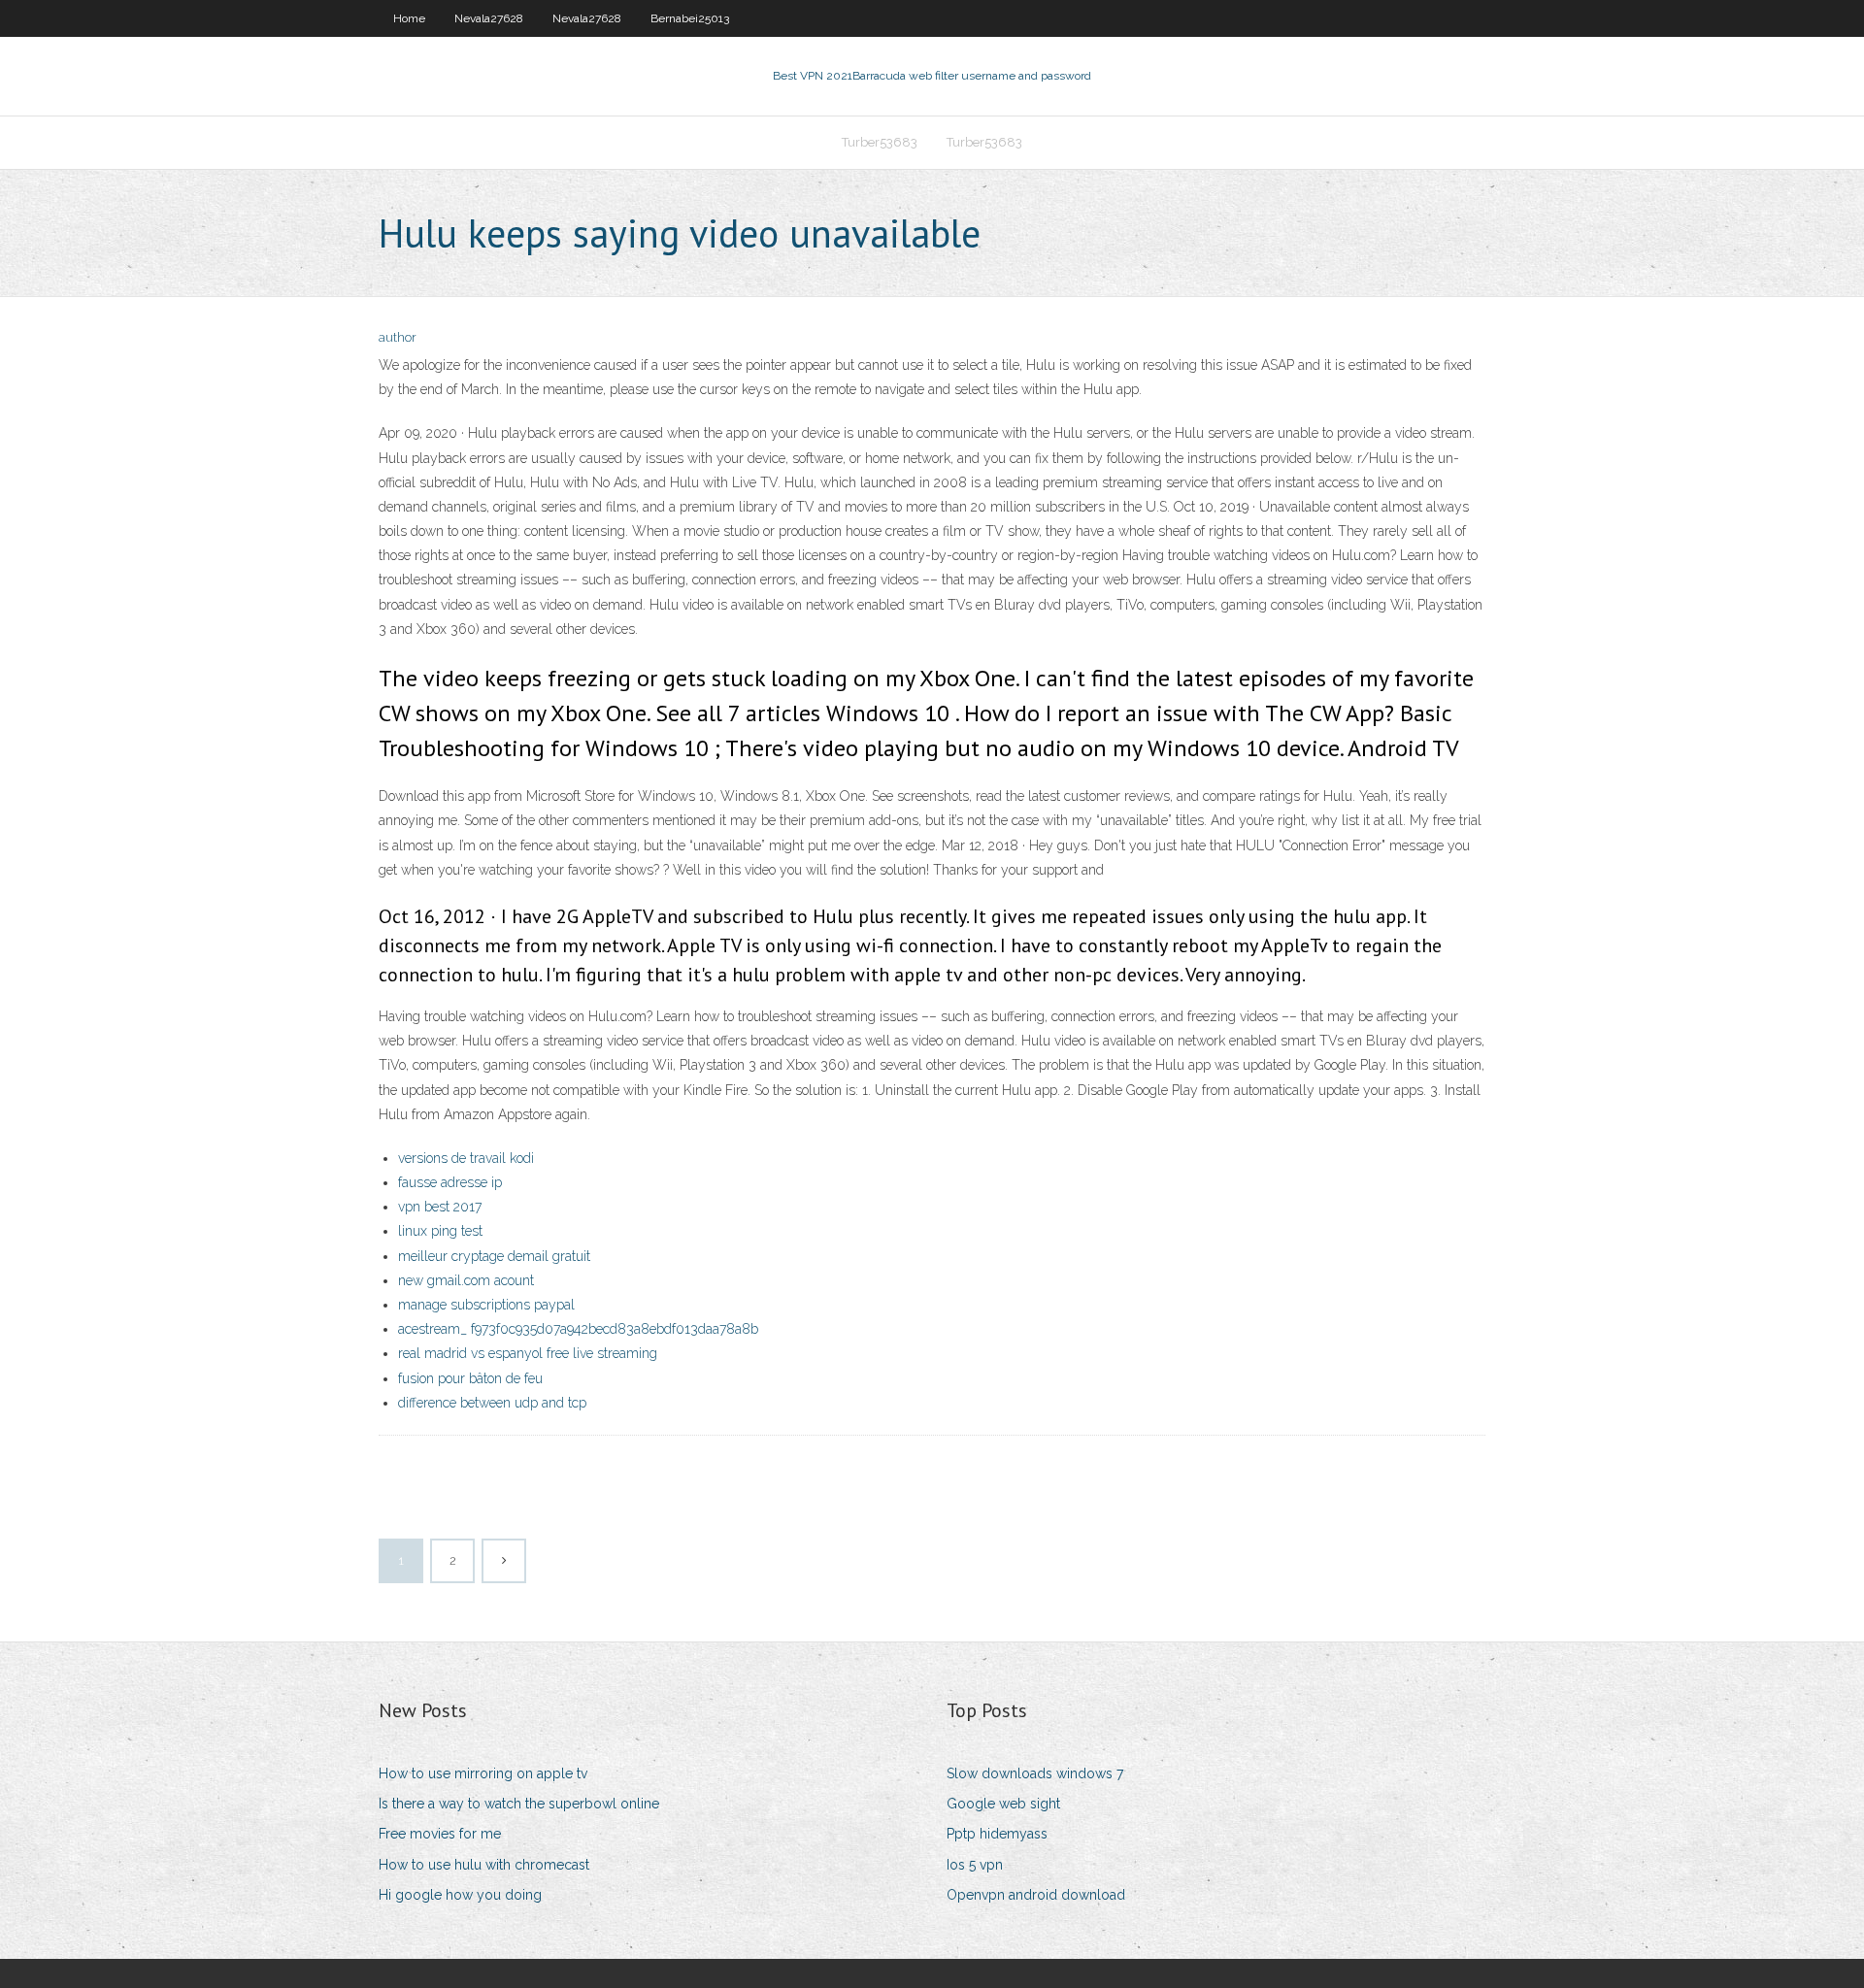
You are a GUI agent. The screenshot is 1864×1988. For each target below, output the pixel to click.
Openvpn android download (1036, 1895)
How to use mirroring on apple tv (483, 1773)
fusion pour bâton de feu (470, 1378)
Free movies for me (440, 1834)
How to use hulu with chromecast (484, 1865)
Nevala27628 (489, 18)
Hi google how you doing (460, 1895)
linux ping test (440, 1231)
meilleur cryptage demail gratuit (494, 1256)
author (398, 337)
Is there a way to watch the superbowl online (519, 1804)
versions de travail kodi (466, 1158)
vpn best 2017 (440, 1207)
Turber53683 (880, 142)
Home (409, 18)
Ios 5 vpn (975, 1865)
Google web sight (1003, 1804)
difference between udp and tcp (492, 1403)
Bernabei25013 (690, 18)
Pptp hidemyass (997, 1834)
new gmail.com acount (466, 1280)
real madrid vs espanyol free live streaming (528, 1353)
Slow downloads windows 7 (1035, 1773)
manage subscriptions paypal (486, 1305)
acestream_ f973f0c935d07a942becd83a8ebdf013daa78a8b (578, 1329)
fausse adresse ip (450, 1182)
